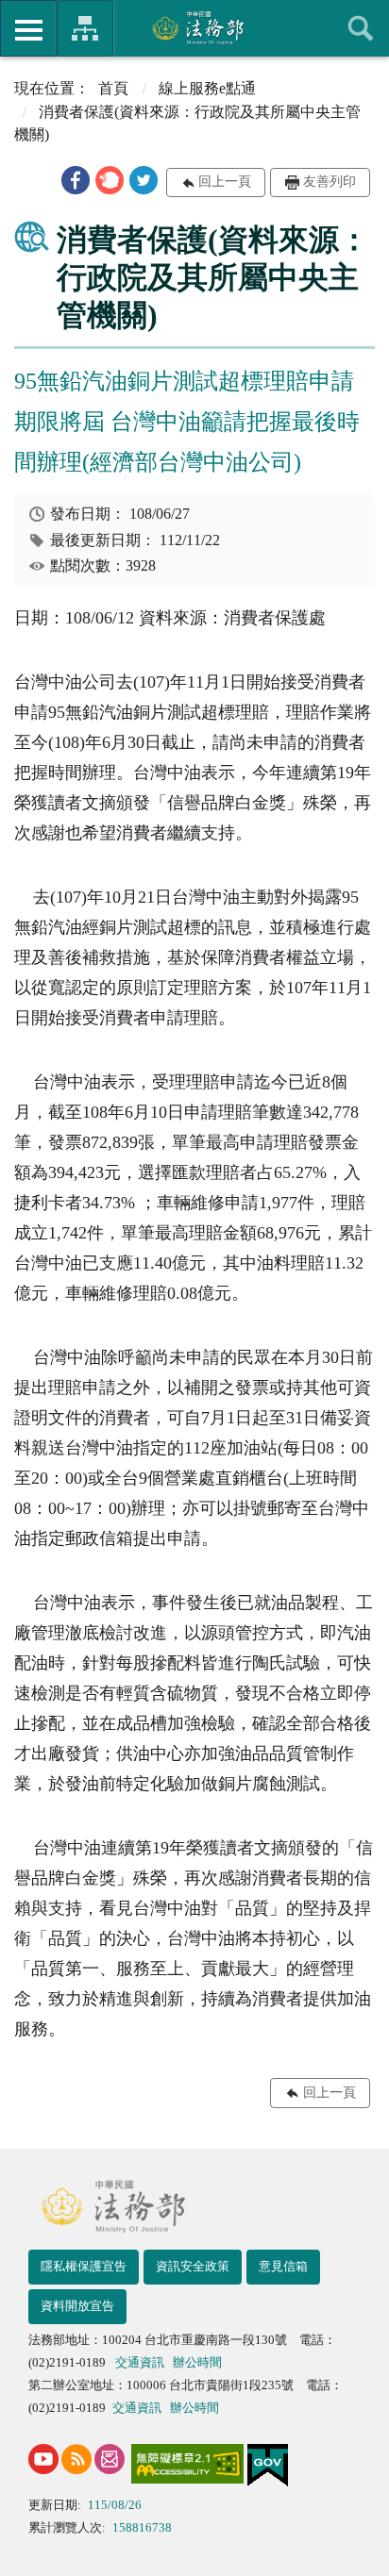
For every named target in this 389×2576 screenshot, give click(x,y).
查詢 (361, 28)
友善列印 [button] (330, 182)
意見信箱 (283, 2266)
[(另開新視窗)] (43, 2459)
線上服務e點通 (207, 88)
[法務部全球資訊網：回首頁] (195, 27)
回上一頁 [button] (225, 182)
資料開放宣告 (77, 2306)
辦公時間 (197, 2362)
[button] (76, 180)
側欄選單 (28, 28)
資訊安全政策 (193, 2266)
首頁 (113, 88)
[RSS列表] (76, 2459)
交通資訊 (140, 2362)
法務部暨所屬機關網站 (85, 28)
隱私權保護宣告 (84, 2266)
